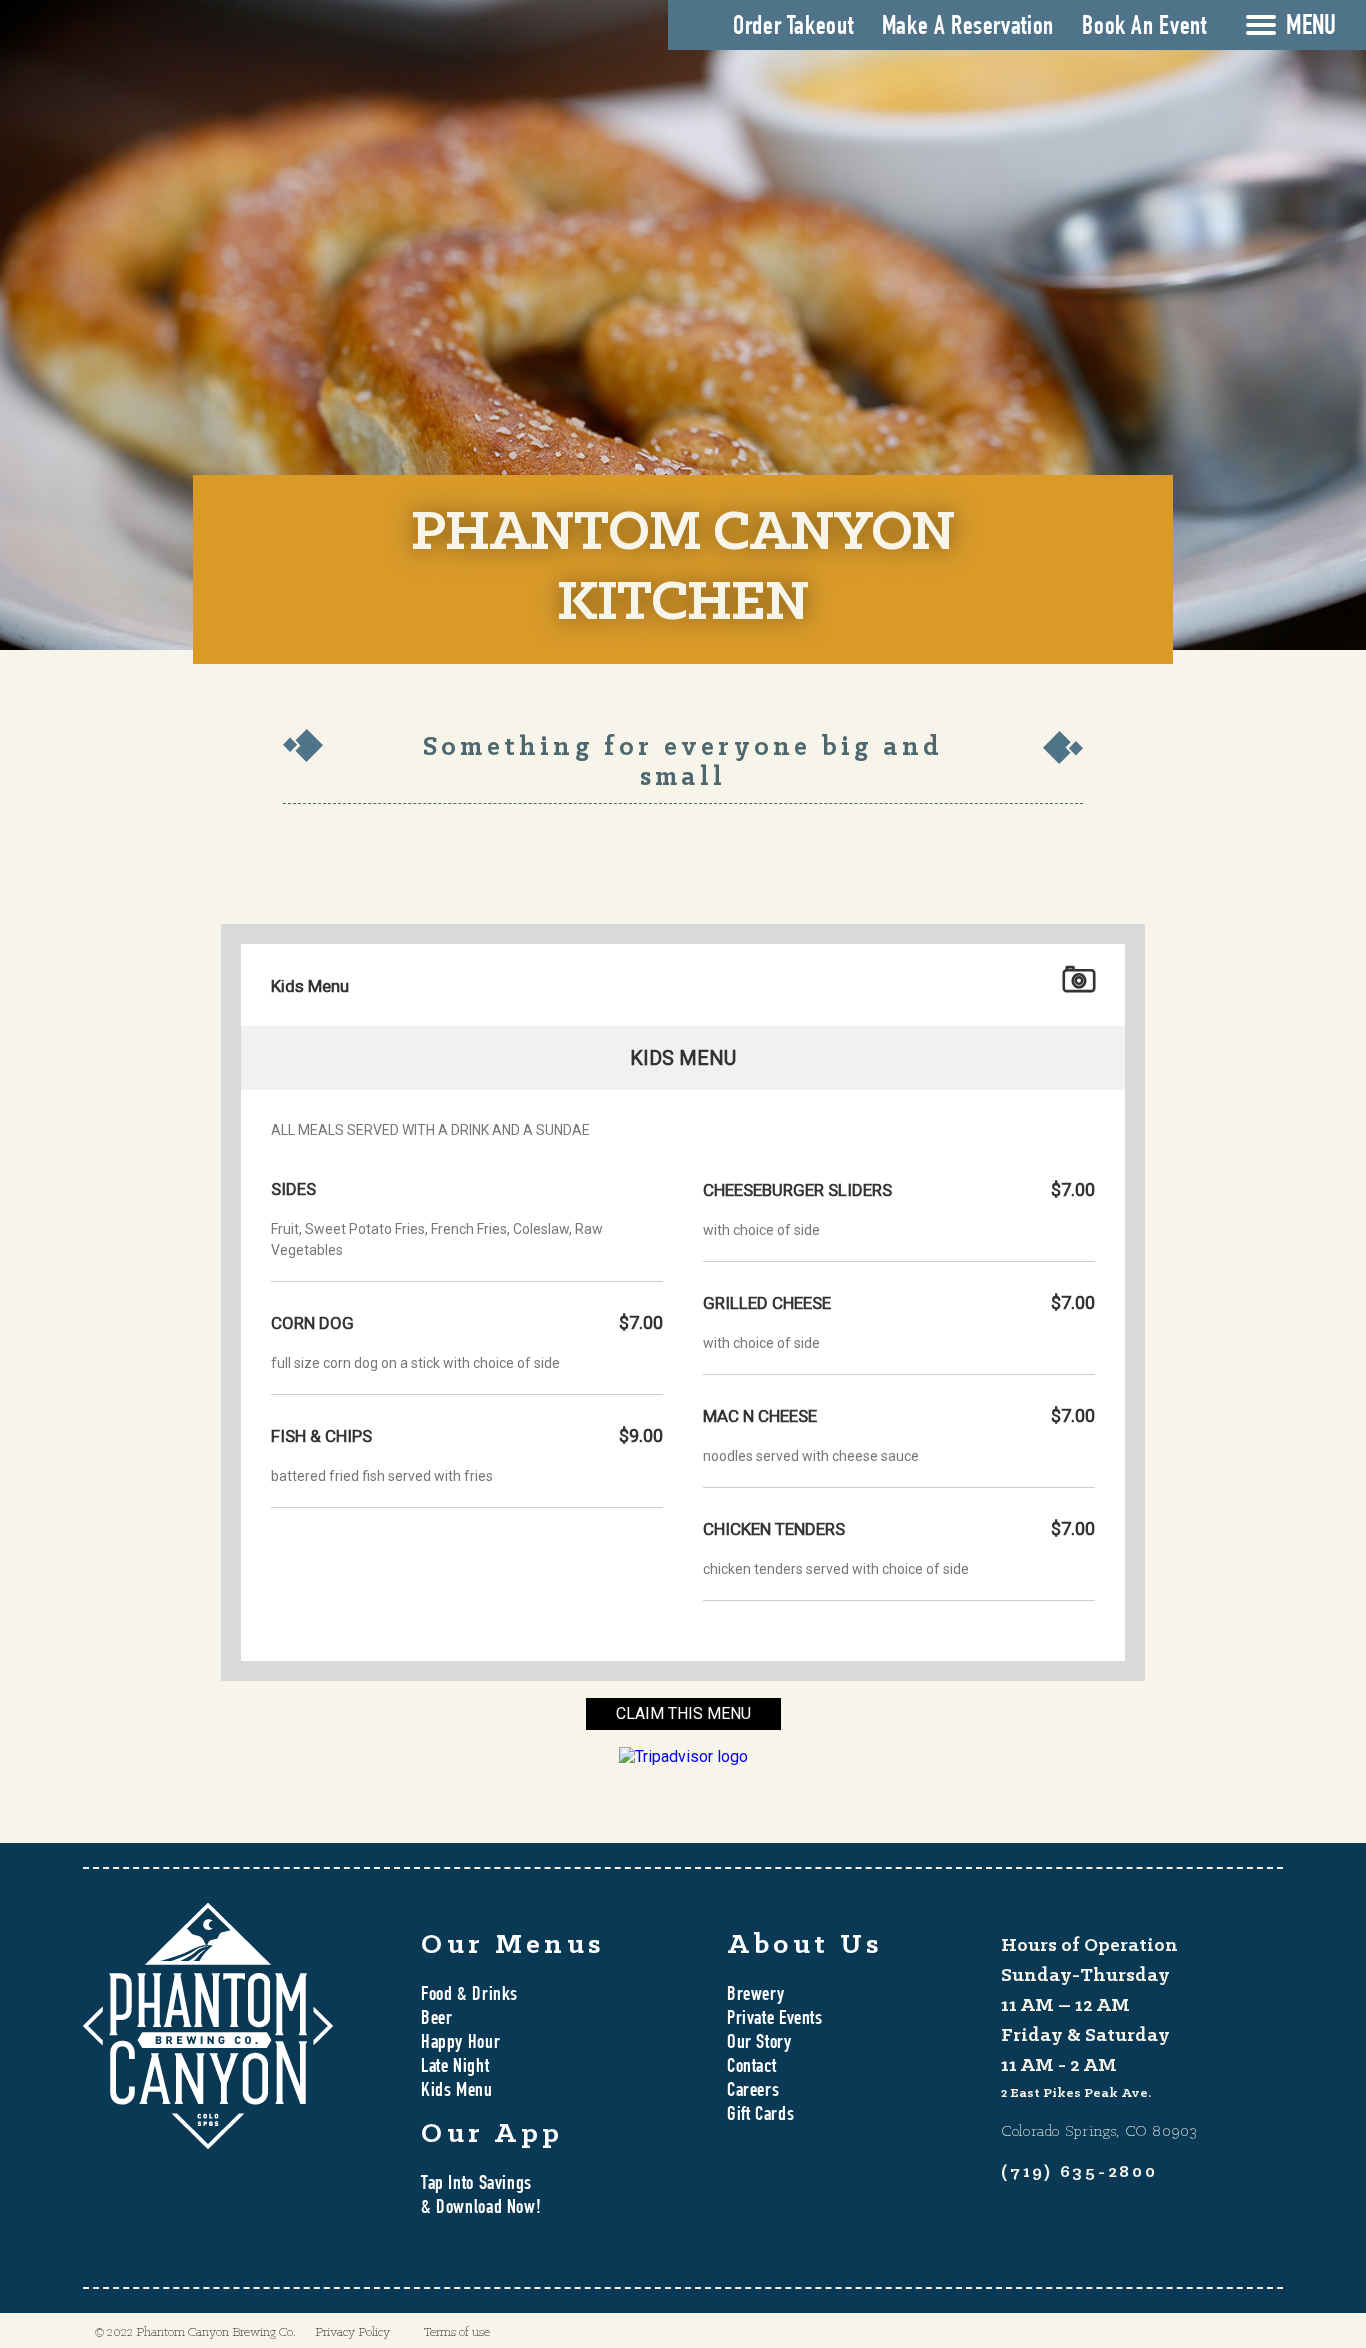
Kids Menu (457, 2092)
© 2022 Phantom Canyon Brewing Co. (195, 2332)
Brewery (755, 1996)
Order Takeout (793, 28)
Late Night (455, 2068)
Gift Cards (760, 2116)
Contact (751, 2068)
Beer (436, 2020)
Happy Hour (460, 2044)
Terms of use (457, 2332)
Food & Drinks (469, 1996)
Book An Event (1144, 28)
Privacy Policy (352, 2332)
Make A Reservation (968, 28)
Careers (753, 2092)
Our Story (759, 2044)
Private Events (775, 2020)
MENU (1311, 28)
